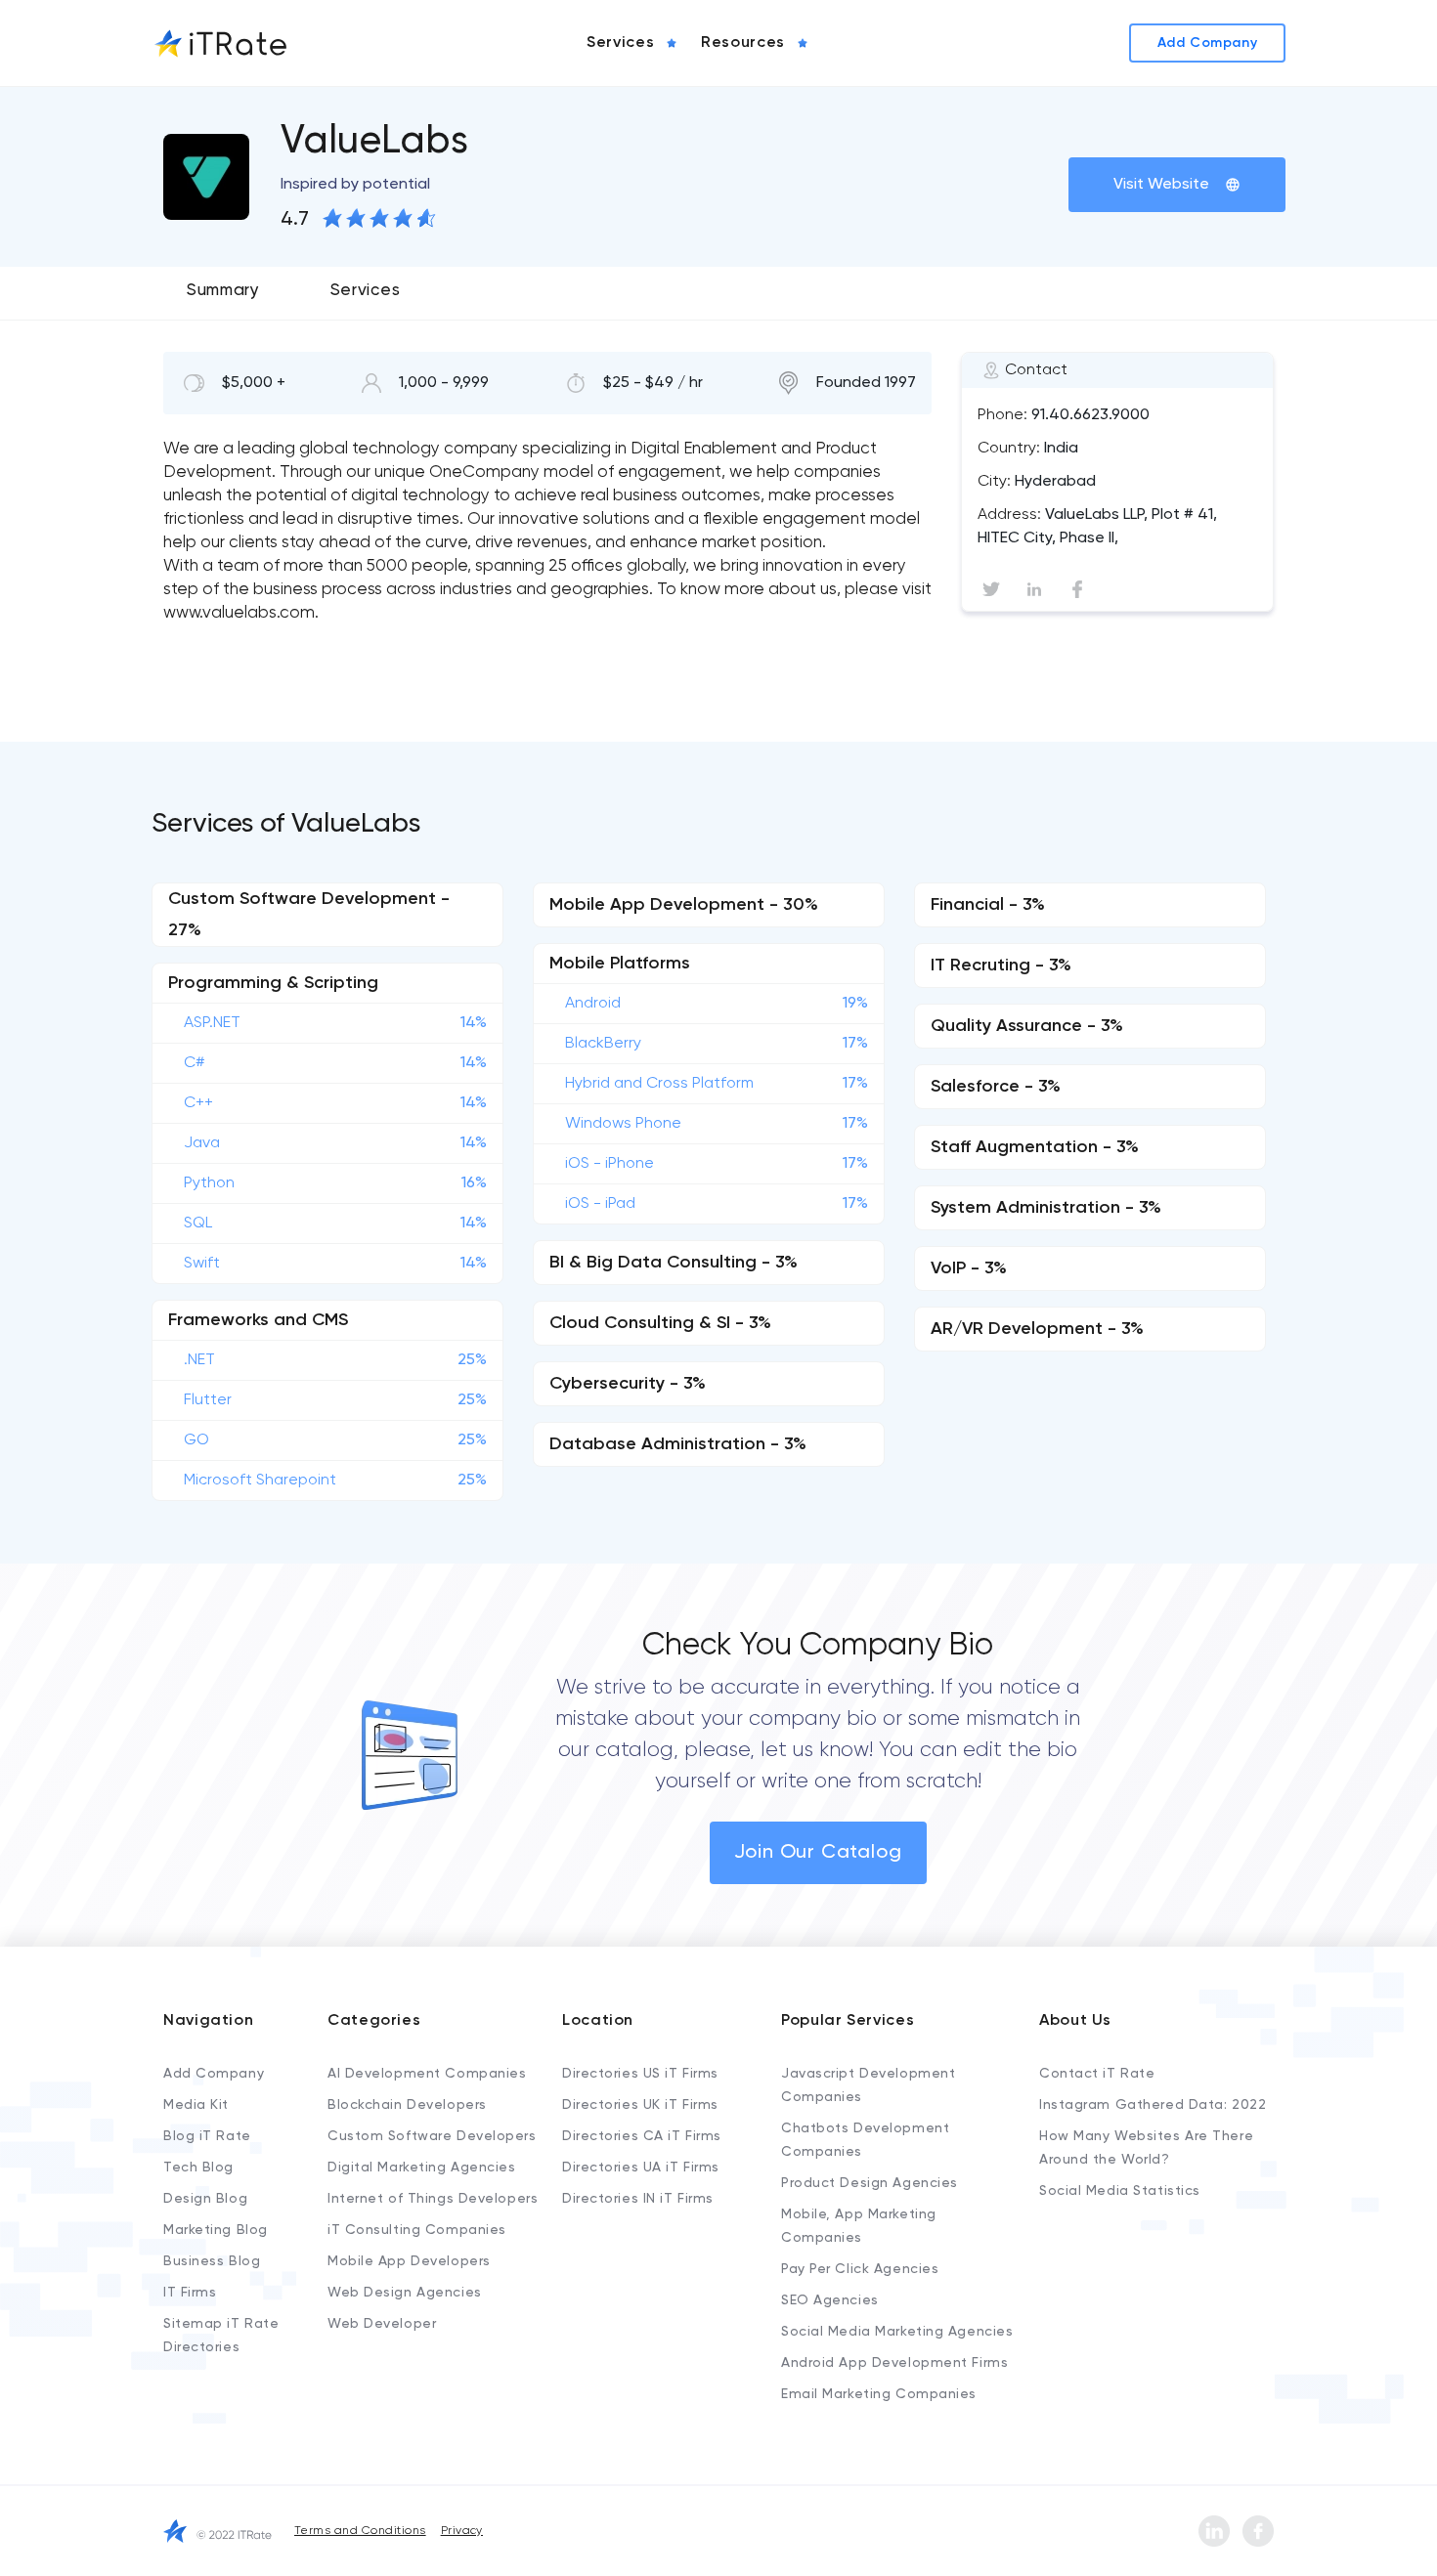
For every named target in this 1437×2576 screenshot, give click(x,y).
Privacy (462, 2531)
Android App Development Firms (894, 2363)
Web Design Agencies (405, 2293)
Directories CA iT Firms (642, 2136)
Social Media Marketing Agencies (897, 2332)
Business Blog (212, 2261)
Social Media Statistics (1120, 2191)
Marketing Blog (216, 2230)
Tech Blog (198, 2168)
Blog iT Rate (207, 2136)
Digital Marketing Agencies (422, 2168)
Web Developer (382, 2324)
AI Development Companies (427, 2074)
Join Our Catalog (818, 1853)
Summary (223, 291)
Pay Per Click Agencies (860, 2269)
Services (365, 291)
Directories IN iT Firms (638, 2199)
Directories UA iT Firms (641, 2168)
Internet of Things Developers (433, 2199)
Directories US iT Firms (640, 2074)
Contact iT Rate (1097, 2074)
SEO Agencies (830, 2300)
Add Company (214, 2074)
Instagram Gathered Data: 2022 (1153, 2105)
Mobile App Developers (409, 2261)
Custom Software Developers (432, 2136)
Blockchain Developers (407, 2105)
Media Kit (196, 2105)
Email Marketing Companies (879, 2394)
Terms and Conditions (360, 2531)
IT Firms (190, 2293)
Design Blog (205, 2199)
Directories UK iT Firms (640, 2105)
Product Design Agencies (870, 2183)
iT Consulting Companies (417, 2230)
